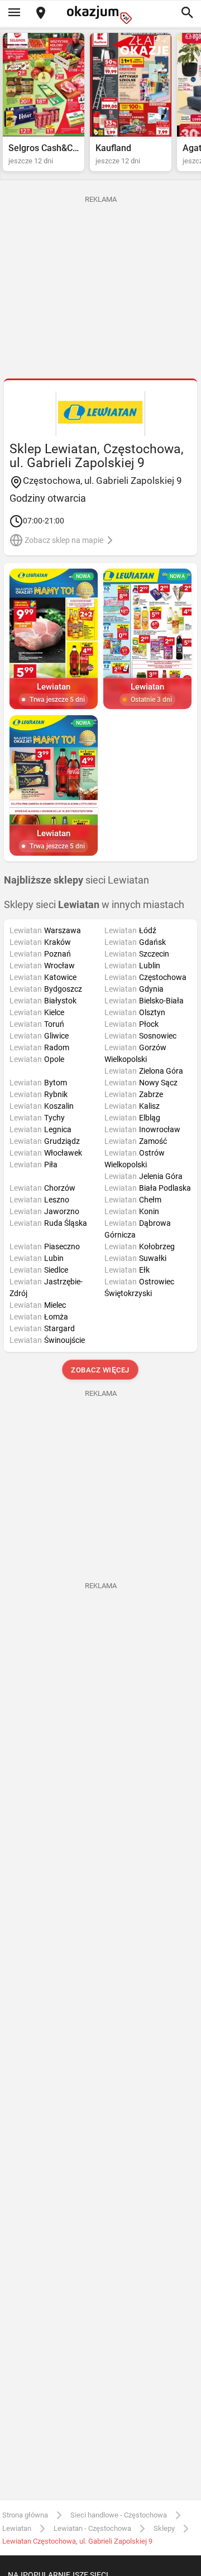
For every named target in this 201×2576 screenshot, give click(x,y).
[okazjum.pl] (100, 15)
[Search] (187, 13)
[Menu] (14, 13)
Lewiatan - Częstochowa (92, 2528)
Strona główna (25, 2515)
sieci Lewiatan (76, 880)
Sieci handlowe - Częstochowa (119, 2515)
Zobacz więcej (101, 1370)
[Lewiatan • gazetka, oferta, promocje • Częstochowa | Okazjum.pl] (101, 414)
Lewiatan (17, 2528)
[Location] (41, 14)
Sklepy (164, 2528)
